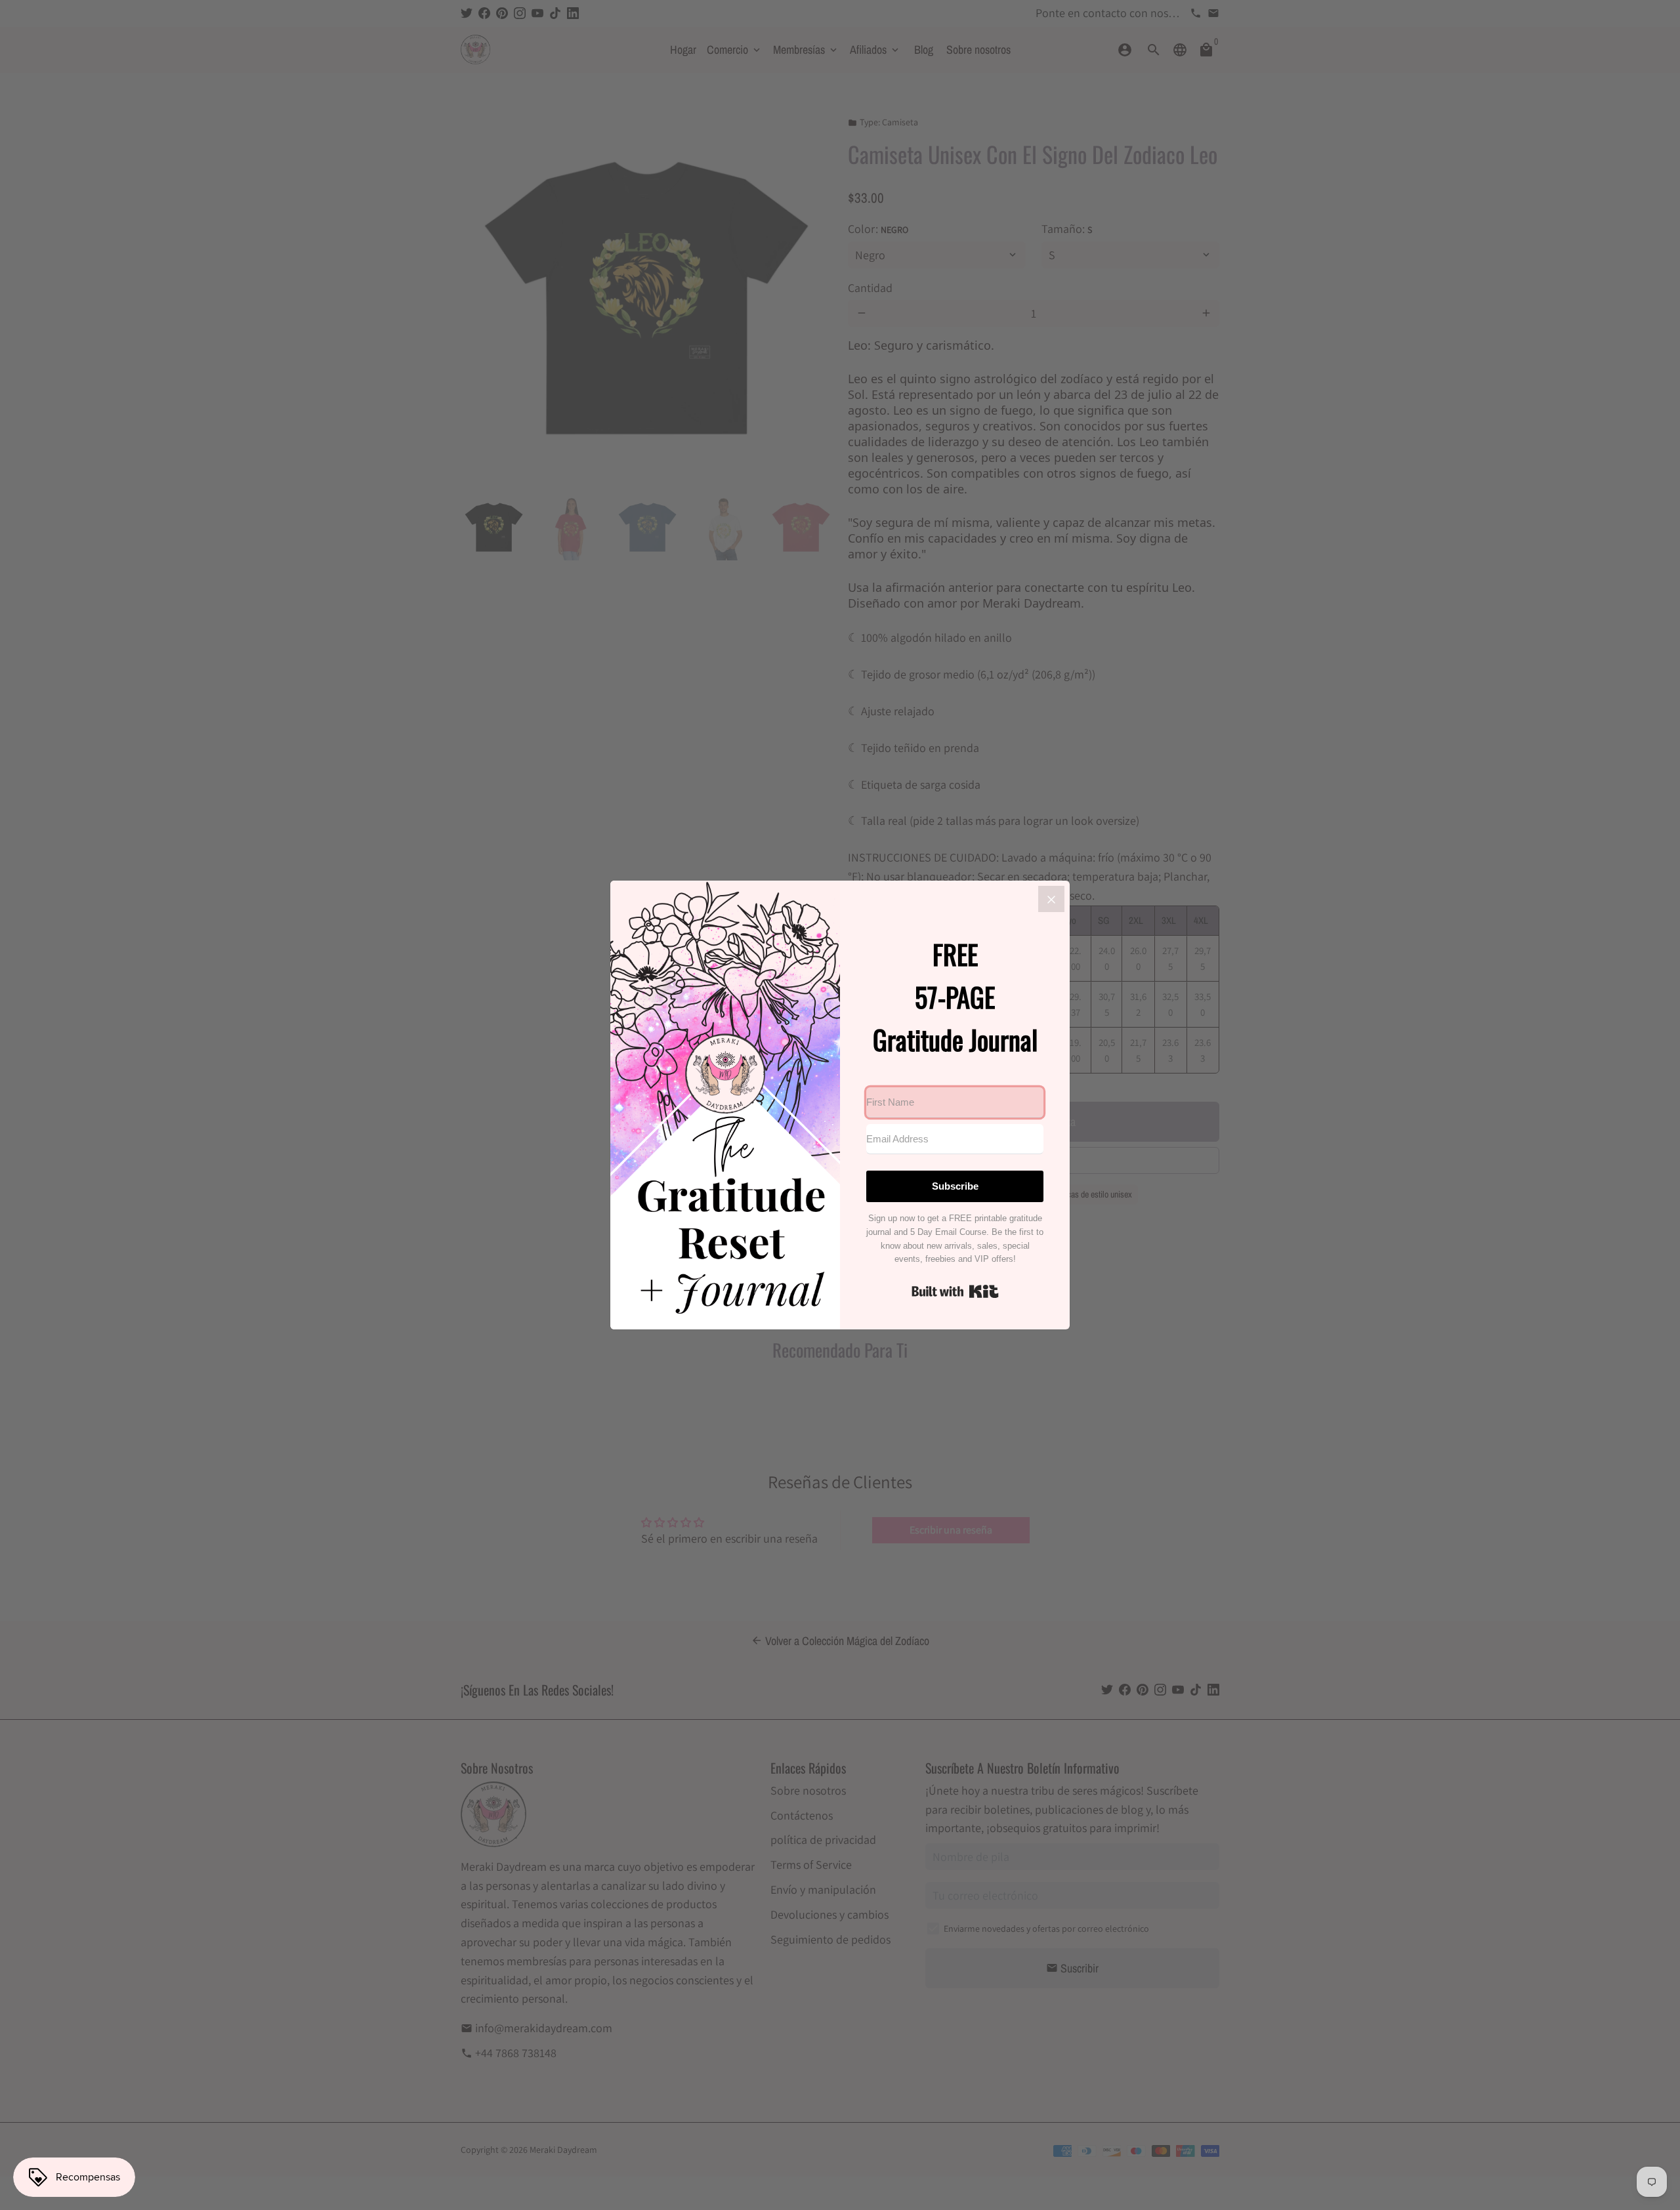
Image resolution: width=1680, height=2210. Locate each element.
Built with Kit (955, 1291)
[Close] (1051, 899)
